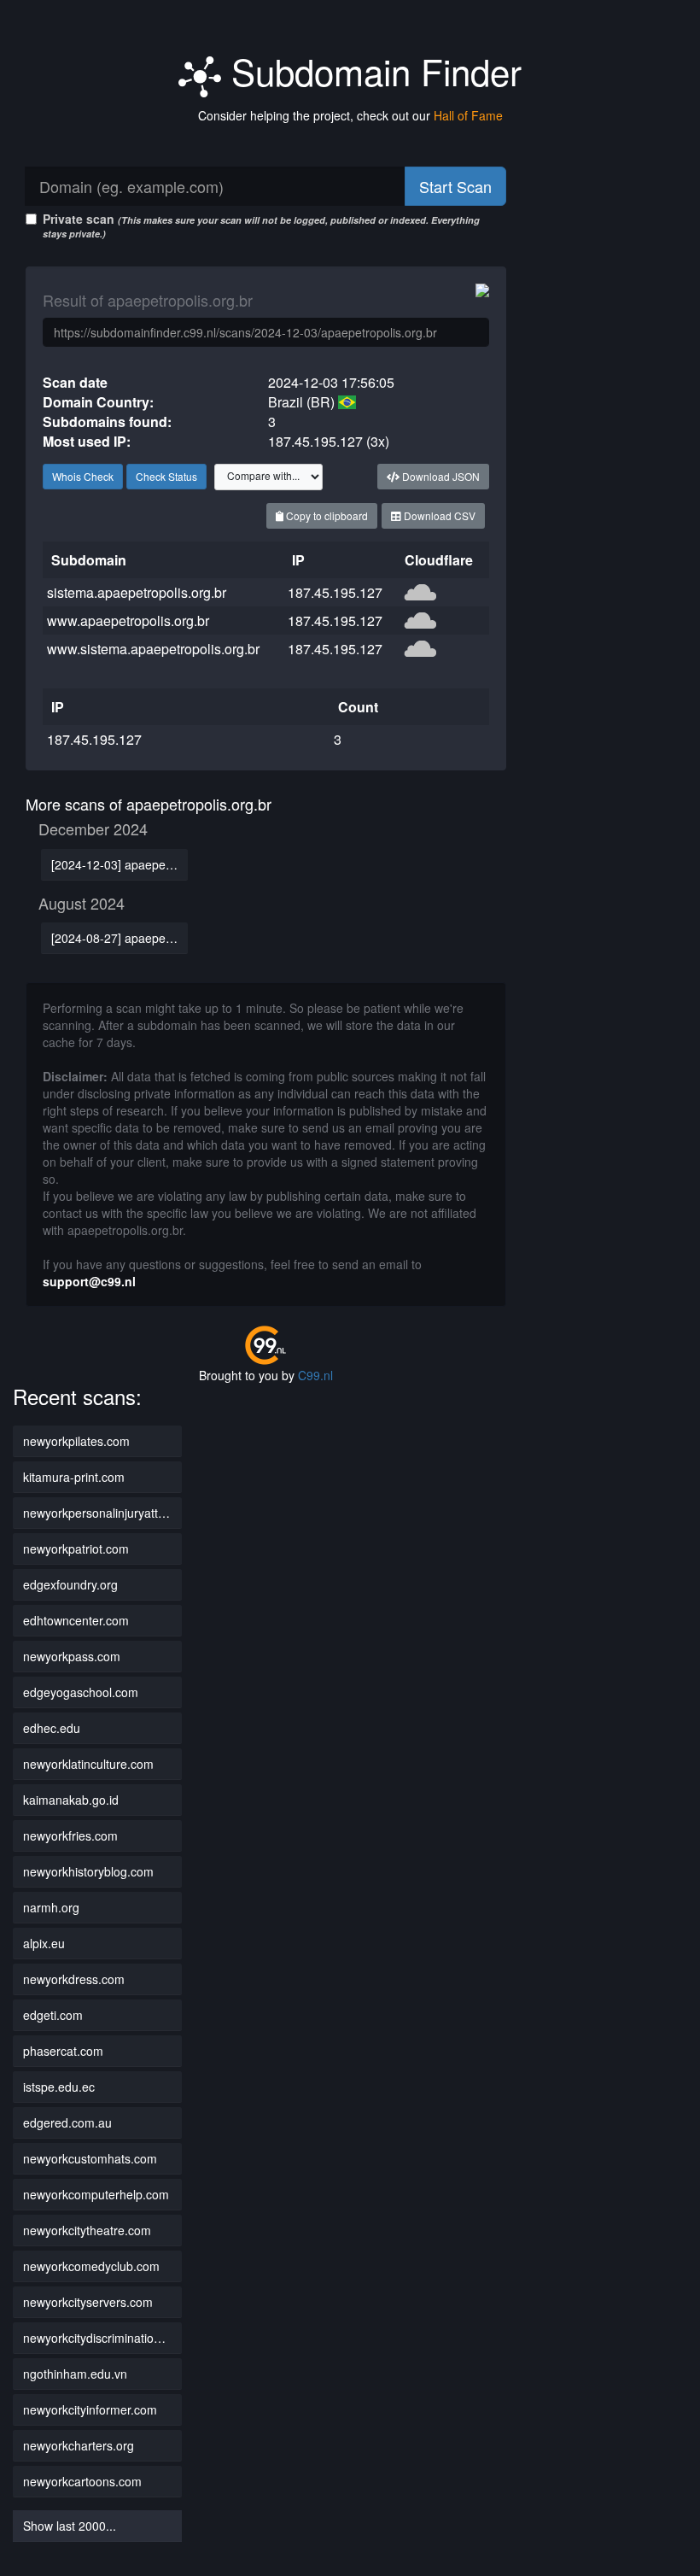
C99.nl (315, 1375)
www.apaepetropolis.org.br (128, 621)
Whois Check (83, 476)
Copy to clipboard (326, 515)
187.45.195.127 (335, 592)
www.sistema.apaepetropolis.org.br (153, 649)
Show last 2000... (70, 2526)
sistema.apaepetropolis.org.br (137, 592)
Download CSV (438, 515)
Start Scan (455, 186)
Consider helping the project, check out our (350, 115)
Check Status (166, 476)
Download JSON (440, 476)
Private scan (261, 225)
